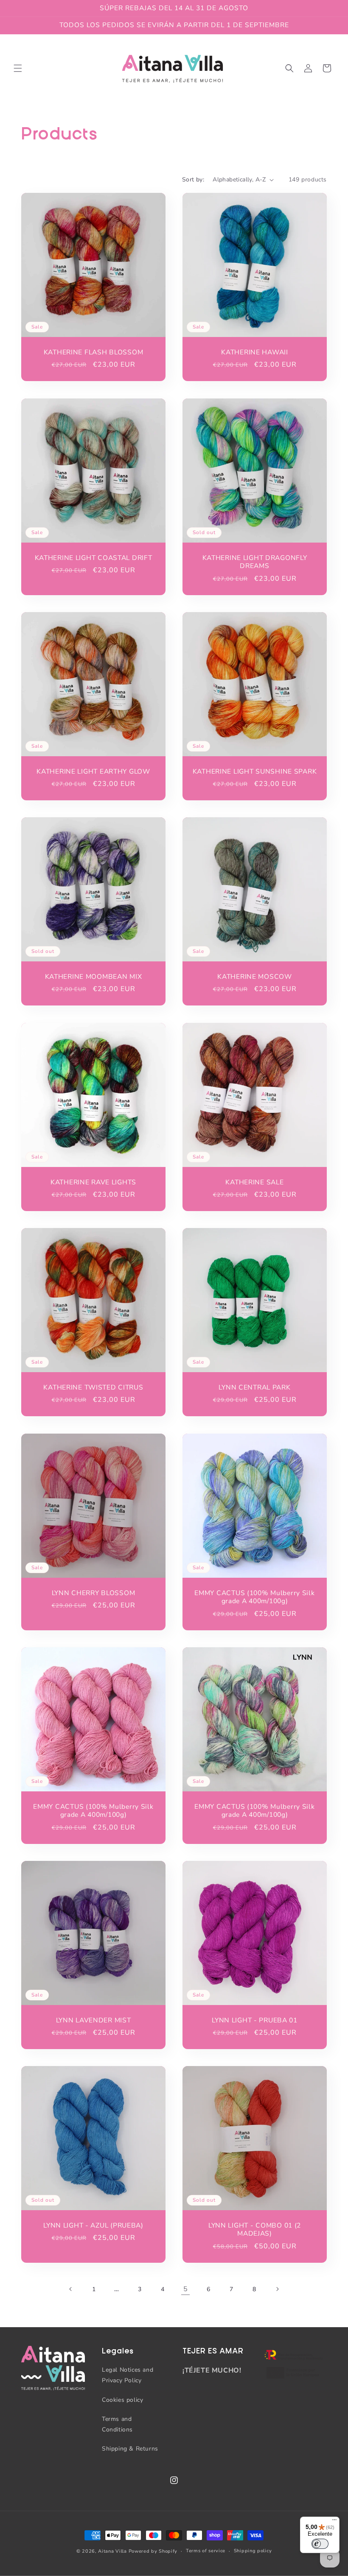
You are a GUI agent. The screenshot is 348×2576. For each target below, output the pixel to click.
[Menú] (334, 2522)
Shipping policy (253, 2551)
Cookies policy (122, 2400)
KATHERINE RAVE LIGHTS (93, 1182)
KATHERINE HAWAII (255, 352)
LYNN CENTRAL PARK (254, 1388)
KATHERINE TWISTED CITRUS (93, 1388)
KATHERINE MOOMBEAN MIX (94, 977)
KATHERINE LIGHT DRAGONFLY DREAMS (255, 562)
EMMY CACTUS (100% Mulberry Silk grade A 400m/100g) (254, 1597)
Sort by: (193, 180)
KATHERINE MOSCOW (255, 977)
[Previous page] (71, 2289)
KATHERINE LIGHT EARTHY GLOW (93, 772)
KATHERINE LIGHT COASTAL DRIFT (94, 558)
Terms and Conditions (117, 2424)
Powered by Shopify (153, 2551)
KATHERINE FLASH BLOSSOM (94, 352)
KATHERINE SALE (254, 1182)
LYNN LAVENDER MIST (94, 2020)
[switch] (320, 2544)
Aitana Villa (113, 2551)
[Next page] (277, 2289)
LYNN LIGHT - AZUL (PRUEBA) (93, 2226)
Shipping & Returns (130, 2449)
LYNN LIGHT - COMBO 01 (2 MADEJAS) (255, 2230)
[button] (18, 68)
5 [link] (186, 2289)
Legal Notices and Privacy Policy (128, 2375)
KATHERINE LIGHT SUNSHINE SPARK (255, 772)
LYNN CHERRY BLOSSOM (94, 1593)
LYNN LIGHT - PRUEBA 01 (255, 2020)
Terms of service (206, 2551)
